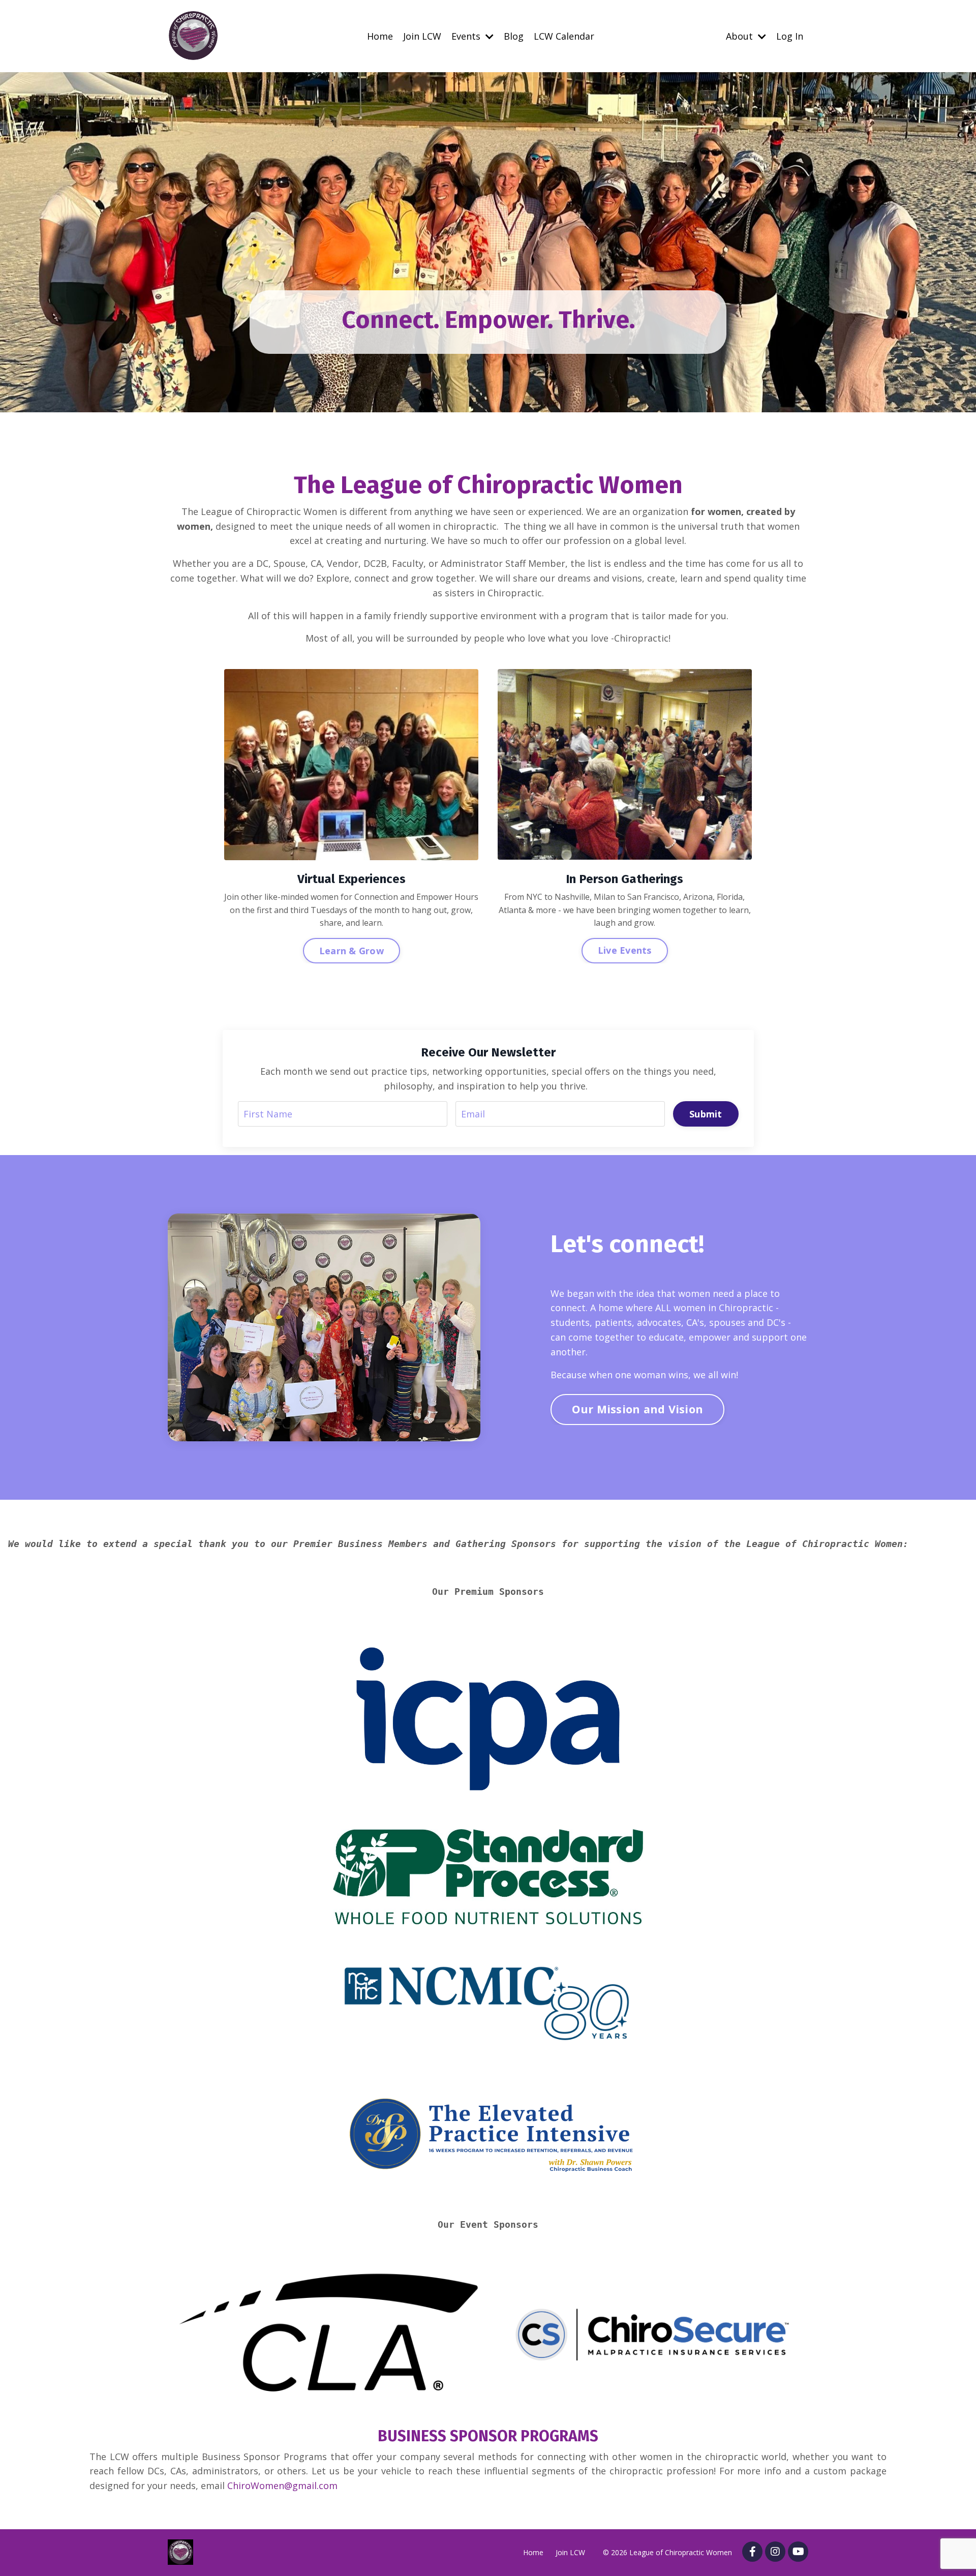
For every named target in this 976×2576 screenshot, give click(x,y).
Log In (790, 36)
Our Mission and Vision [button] (638, 1409)
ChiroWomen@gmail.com (282, 2486)
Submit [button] (706, 1114)
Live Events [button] (625, 950)
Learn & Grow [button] (352, 951)
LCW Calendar (564, 36)
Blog (514, 36)
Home (380, 36)
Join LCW (422, 36)
